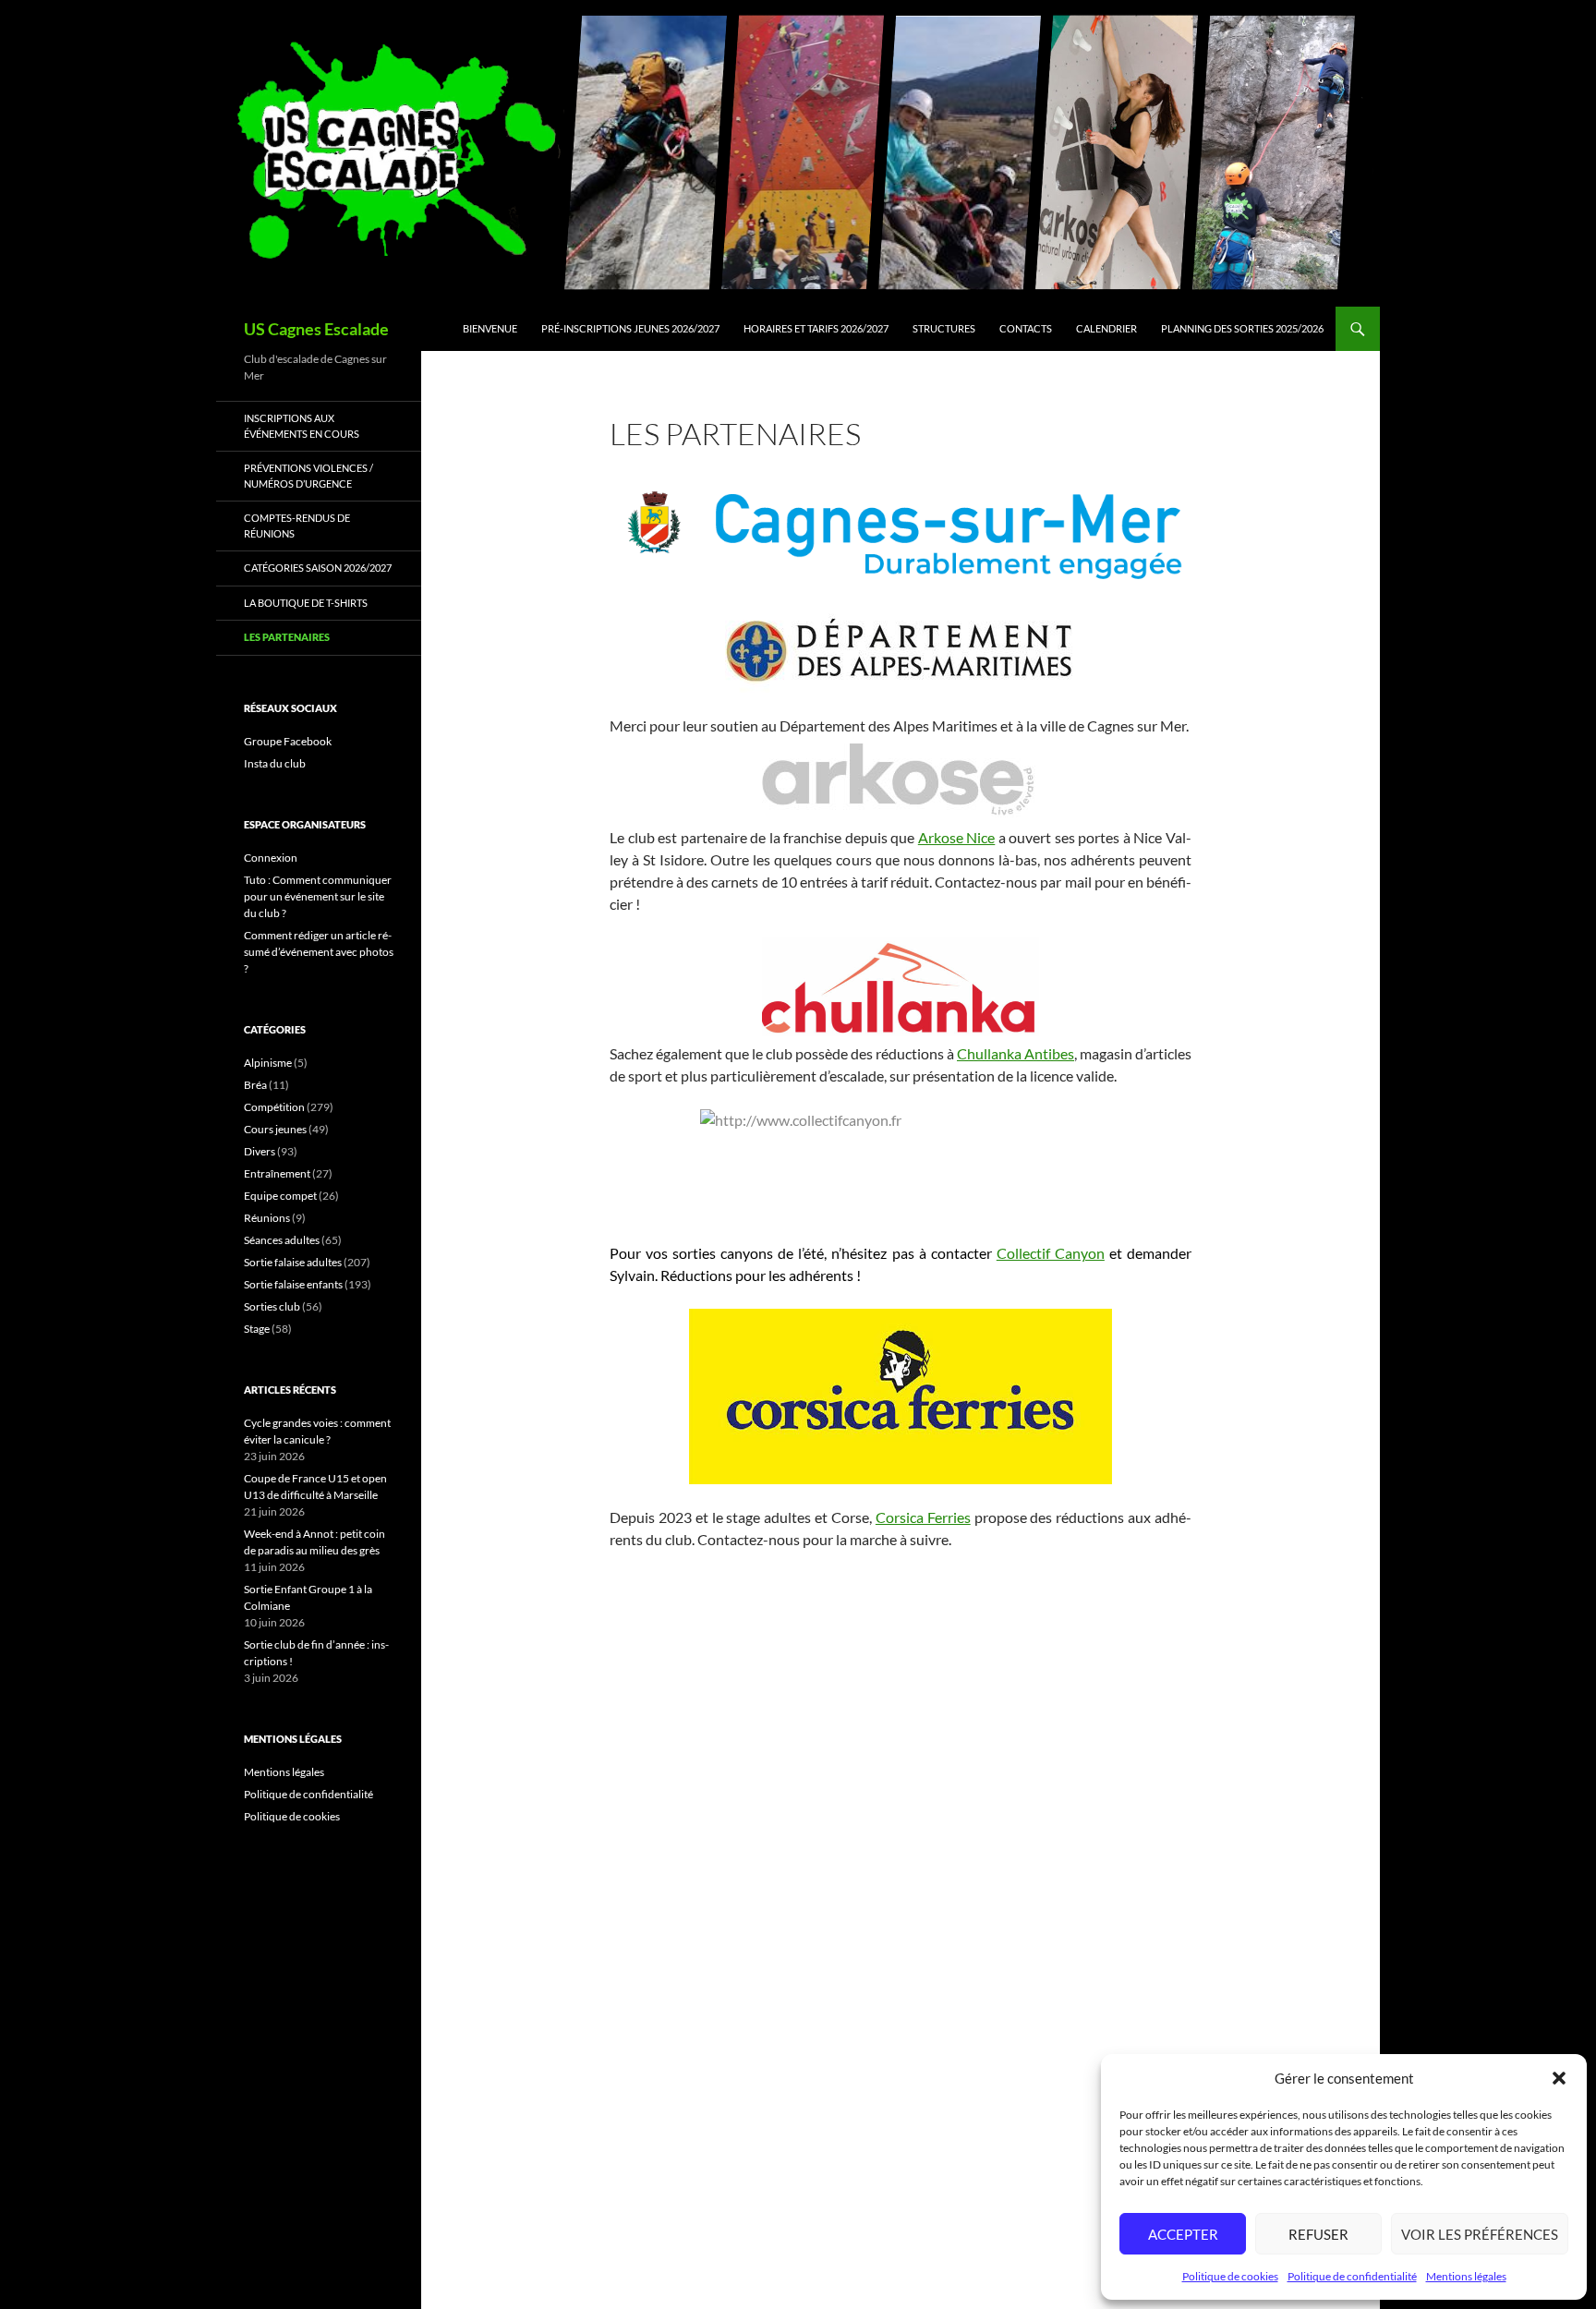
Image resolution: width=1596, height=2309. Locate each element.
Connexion (271, 858)
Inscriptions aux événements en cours (302, 426)
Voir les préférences (1480, 2234)
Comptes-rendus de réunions (297, 526)
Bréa (255, 1085)
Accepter (1183, 2234)
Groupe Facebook (288, 741)
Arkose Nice (957, 837)
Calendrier (1106, 328)
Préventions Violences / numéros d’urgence (308, 476)
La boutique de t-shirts (306, 603)
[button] (1559, 2078)
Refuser (1318, 2234)
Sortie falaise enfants (293, 1284)
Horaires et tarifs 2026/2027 (816, 328)
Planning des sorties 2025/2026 (1242, 328)
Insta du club (275, 763)
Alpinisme (268, 1063)
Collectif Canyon (1051, 1253)
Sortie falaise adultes (293, 1262)
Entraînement (277, 1173)
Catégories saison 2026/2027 (318, 568)
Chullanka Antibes (1016, 1053)
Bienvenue (490, 328)
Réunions (267, 1218)
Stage (257, 1329)
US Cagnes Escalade (316, 329)
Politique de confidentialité (1352, 2276)
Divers (260, 1151)
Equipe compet (280, 1196)
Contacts (1026, 328)
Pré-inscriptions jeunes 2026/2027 (630, 328)
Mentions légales (1466, 2276)
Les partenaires (287, 637)
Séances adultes (282, 1240)
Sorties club (272, 1306)
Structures (944, 328)
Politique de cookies (1230, 2276)
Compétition (274, 1107)
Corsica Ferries (923, 1517)
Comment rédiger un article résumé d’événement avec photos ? (319, 952)
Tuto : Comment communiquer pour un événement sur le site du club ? (318, 896)
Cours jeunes (275, 1129)
